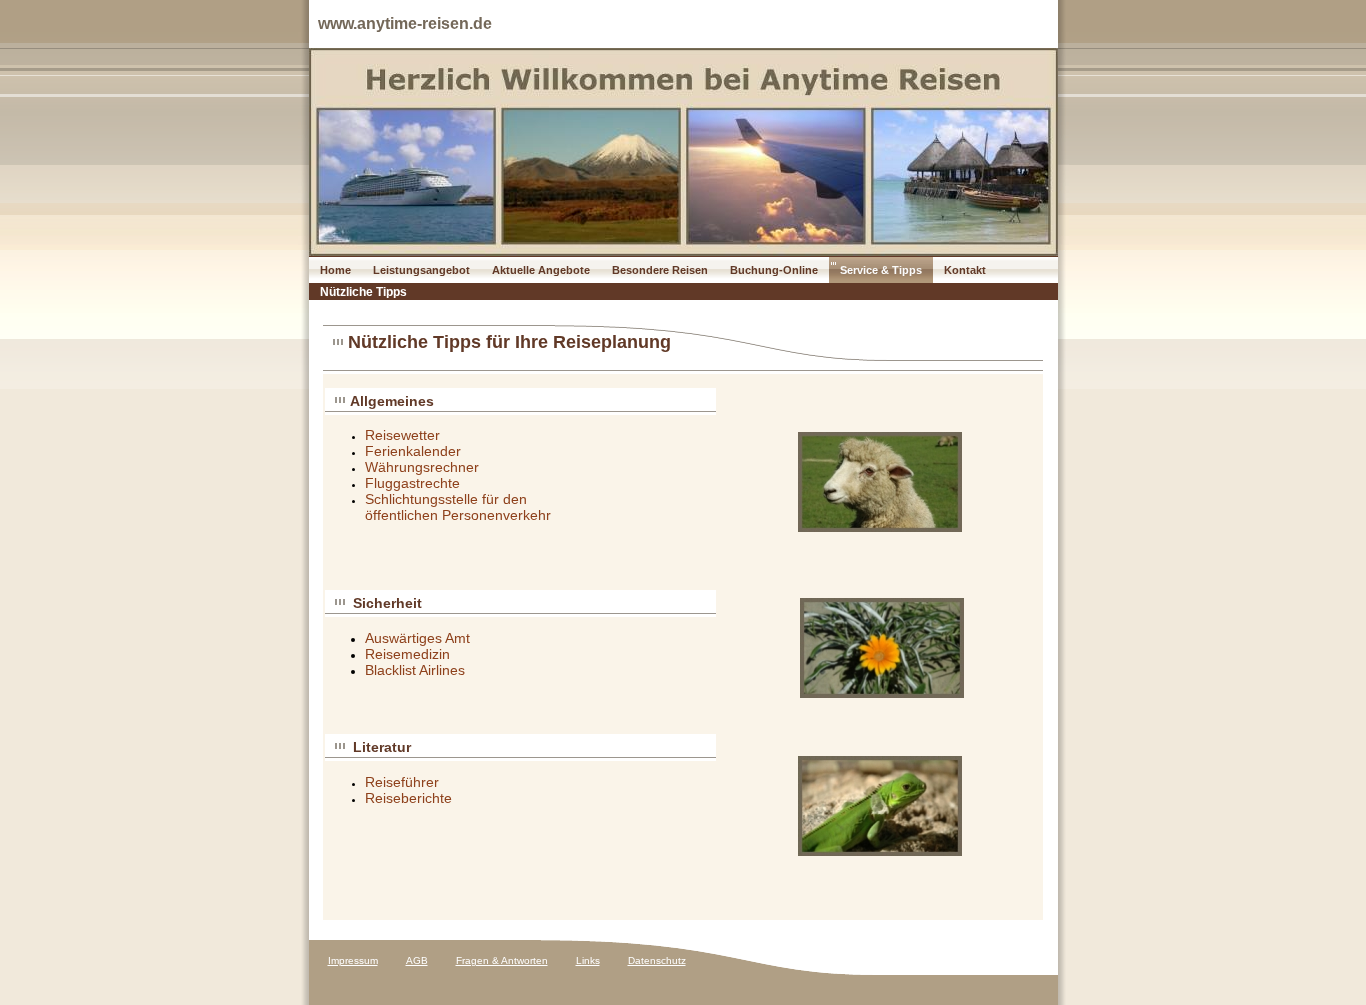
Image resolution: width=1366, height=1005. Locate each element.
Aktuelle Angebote (541, 270)
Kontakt (965, 270)
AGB (417, 960)
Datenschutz (657, 960)
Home (335, 270)
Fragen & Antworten (502, 960)
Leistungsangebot (421, 270)
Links (588, 960)
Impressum (353, 960)
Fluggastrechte (412, 483)
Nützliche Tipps (363, 292)
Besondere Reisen (660, 270)
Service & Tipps (881, 270)
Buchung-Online (774, 270)
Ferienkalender (413, 451)
